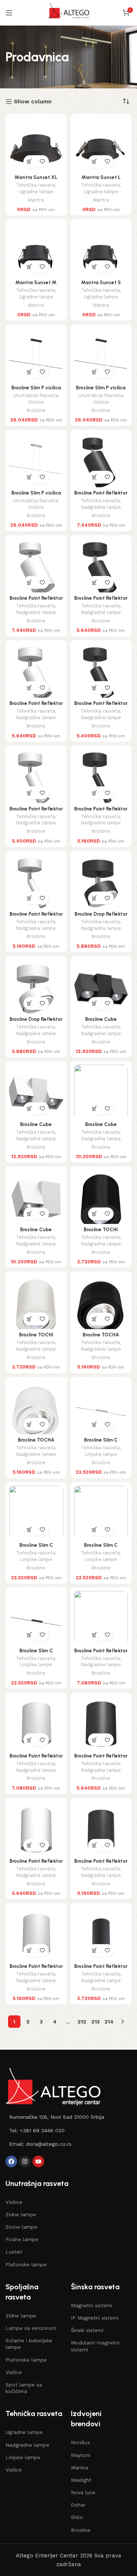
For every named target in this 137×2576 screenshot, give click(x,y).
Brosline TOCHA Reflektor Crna (101, 1337)
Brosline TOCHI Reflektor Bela (36, 1337)
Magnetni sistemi (92, 2305)
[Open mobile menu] (9, 13)
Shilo (77, 2517)
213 (96, 2022)
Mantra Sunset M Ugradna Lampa (36, 285)
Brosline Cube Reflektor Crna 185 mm (101, 1022)
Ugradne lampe (36, 192)
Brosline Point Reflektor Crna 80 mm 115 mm (101, 1864)
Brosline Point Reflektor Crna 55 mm (101, 1969)
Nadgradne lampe (101, 507)
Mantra (36, 200)
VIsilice (14, 2202)
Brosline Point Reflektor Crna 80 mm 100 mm (101, 1653)
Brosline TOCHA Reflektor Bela (36, 1443)
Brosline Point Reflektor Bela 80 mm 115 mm (36, 1969)
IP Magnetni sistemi (95, 2318)
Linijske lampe (101, 1454)
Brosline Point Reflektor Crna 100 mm (101, 1759)
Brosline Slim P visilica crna (36, 390)
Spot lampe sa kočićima (24, 2388)
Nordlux (80, 2442)
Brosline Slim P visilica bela (36, 496)
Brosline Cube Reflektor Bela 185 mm (36, 1127)
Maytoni (81, 2455)
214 (109, 2022)
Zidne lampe (21, 2214)
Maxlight (81, 2480)
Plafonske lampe (26, 2264)
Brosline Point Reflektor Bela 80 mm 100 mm (36, 1759)
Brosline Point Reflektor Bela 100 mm (36, 1864)
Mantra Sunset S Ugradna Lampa (101, 285)
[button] (30, 162)
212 (82, 2022)
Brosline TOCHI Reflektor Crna (101, 1232)
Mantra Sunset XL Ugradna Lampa (36, 180)
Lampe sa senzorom (31, 2328)
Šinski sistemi (87, 2330)
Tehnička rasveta (36, 185)
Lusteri (14, 2252)
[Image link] (53, 2086)
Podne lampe (22, 2239)
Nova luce (83, 2492)
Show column (33, 102)
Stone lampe (21, 2227)
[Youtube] (38, 2161)
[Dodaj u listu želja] (43, 162)
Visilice (36, 402)
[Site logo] (68, 12)
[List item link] (68, 2117)
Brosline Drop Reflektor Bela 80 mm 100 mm (36, 1022)
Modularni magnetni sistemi (95, 2346)
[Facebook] (11, 2161)
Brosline (36, 410)
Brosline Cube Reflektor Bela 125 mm (36, 1232)
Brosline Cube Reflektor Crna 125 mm (101, 1127)
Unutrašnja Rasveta (35, 395)
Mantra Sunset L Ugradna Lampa (101, 180)
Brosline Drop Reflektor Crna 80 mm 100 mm (101, 917)
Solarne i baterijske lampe (29, 2344)
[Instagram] (25, 2161)
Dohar (78, 2505)
